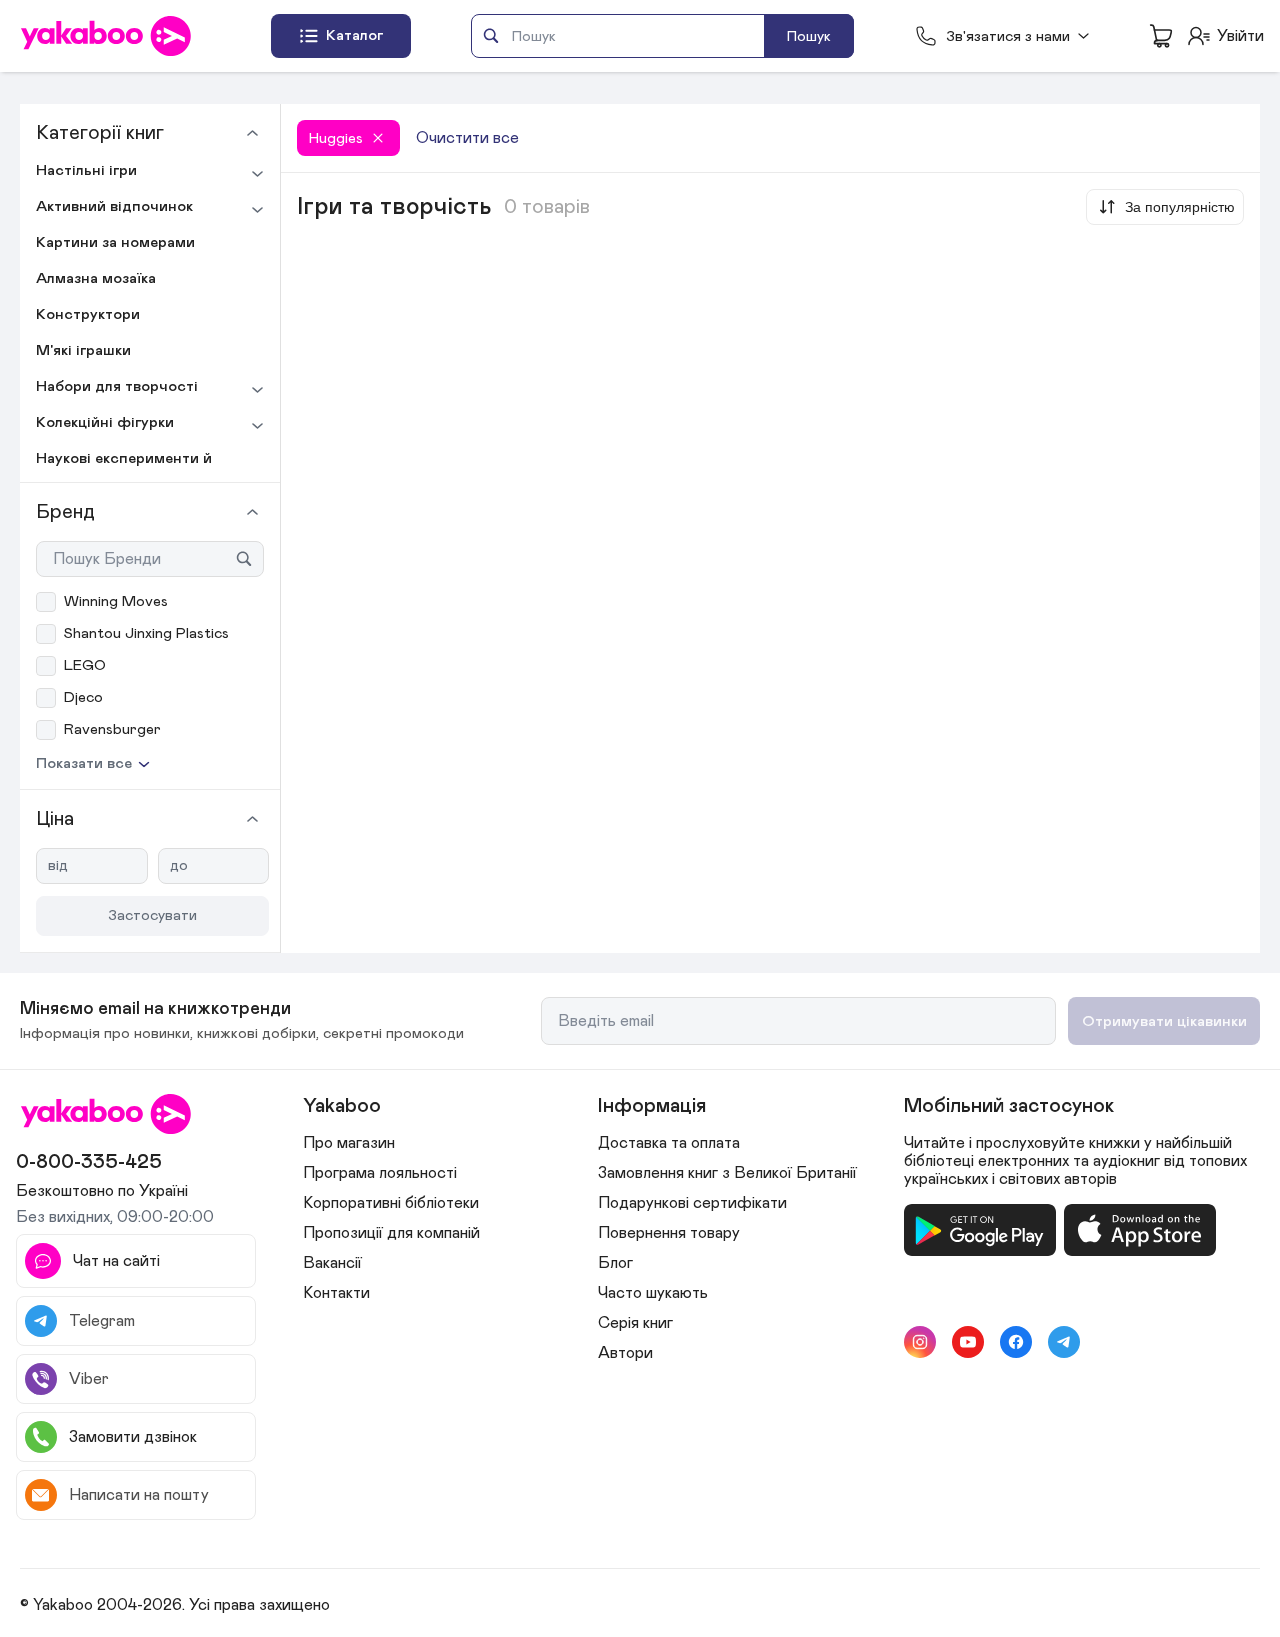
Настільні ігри (86, 170)
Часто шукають (653, 1293)
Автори (625, 1353)
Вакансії (332, 1263)
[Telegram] (1064, 1342)
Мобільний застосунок (1009, 1106)
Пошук (809, 36)
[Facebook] (1016, 1342)
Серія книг (635, 1323)
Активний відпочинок (114, 206)
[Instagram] (920, 1342)
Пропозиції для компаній (391, 1233)
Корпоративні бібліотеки (391, 1203)
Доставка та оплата (669, 1143)
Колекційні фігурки (105, 422)
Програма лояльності (380, 1173)
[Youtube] (968, 1342)
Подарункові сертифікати (692, 1203)
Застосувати (152, 915)
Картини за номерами (115, 242)
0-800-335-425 (89, 1162)
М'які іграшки (83, 350)
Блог (615, 1263)
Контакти (336, 1293)
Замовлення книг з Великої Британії (727, 1173)
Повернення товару (669, 1233)
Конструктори (88, 314)
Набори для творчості (117, 386)
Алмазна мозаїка (96, 278)
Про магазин (349, 1143)
